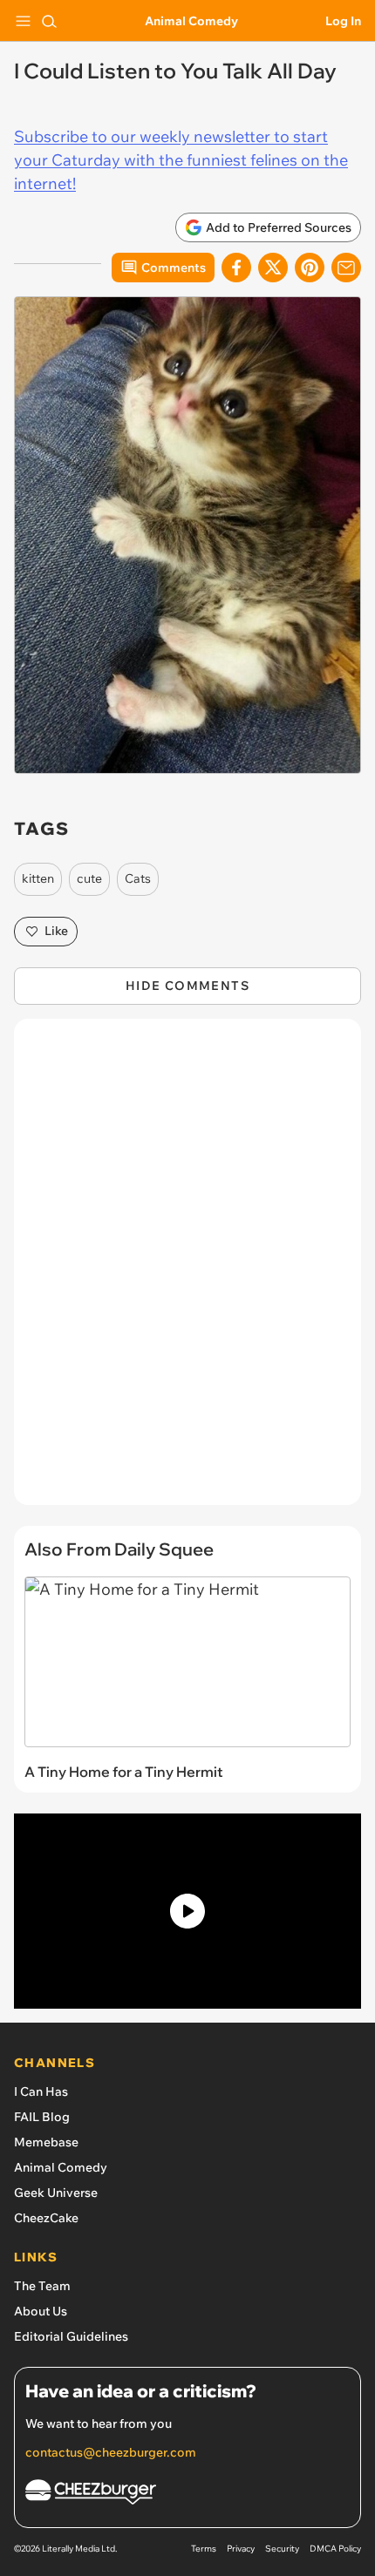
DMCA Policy (335, 2549)
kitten (38, 878)
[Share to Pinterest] (310, 268)
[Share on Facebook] (236, 268)
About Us (41, 2311)
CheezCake (46, 2218)
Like (56, 931)
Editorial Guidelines (71, 2336)
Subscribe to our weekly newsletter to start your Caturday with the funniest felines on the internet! (181, 160)
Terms (204, 2549)
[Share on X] (273, 268)
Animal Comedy (191, 21)
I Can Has (41, 2091)
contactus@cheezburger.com (111, 2452)
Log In (343, 21)
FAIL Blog (42, 2117)
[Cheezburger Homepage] (187, 2495)
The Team (42, 2286)
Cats (138, 878)
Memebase (46, 2142)
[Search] (49, 21)
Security (282, 2549)
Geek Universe (56, 2193)
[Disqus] (187, 1271)
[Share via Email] (346, 268)
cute (89, 878)
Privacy (241, 2549)
